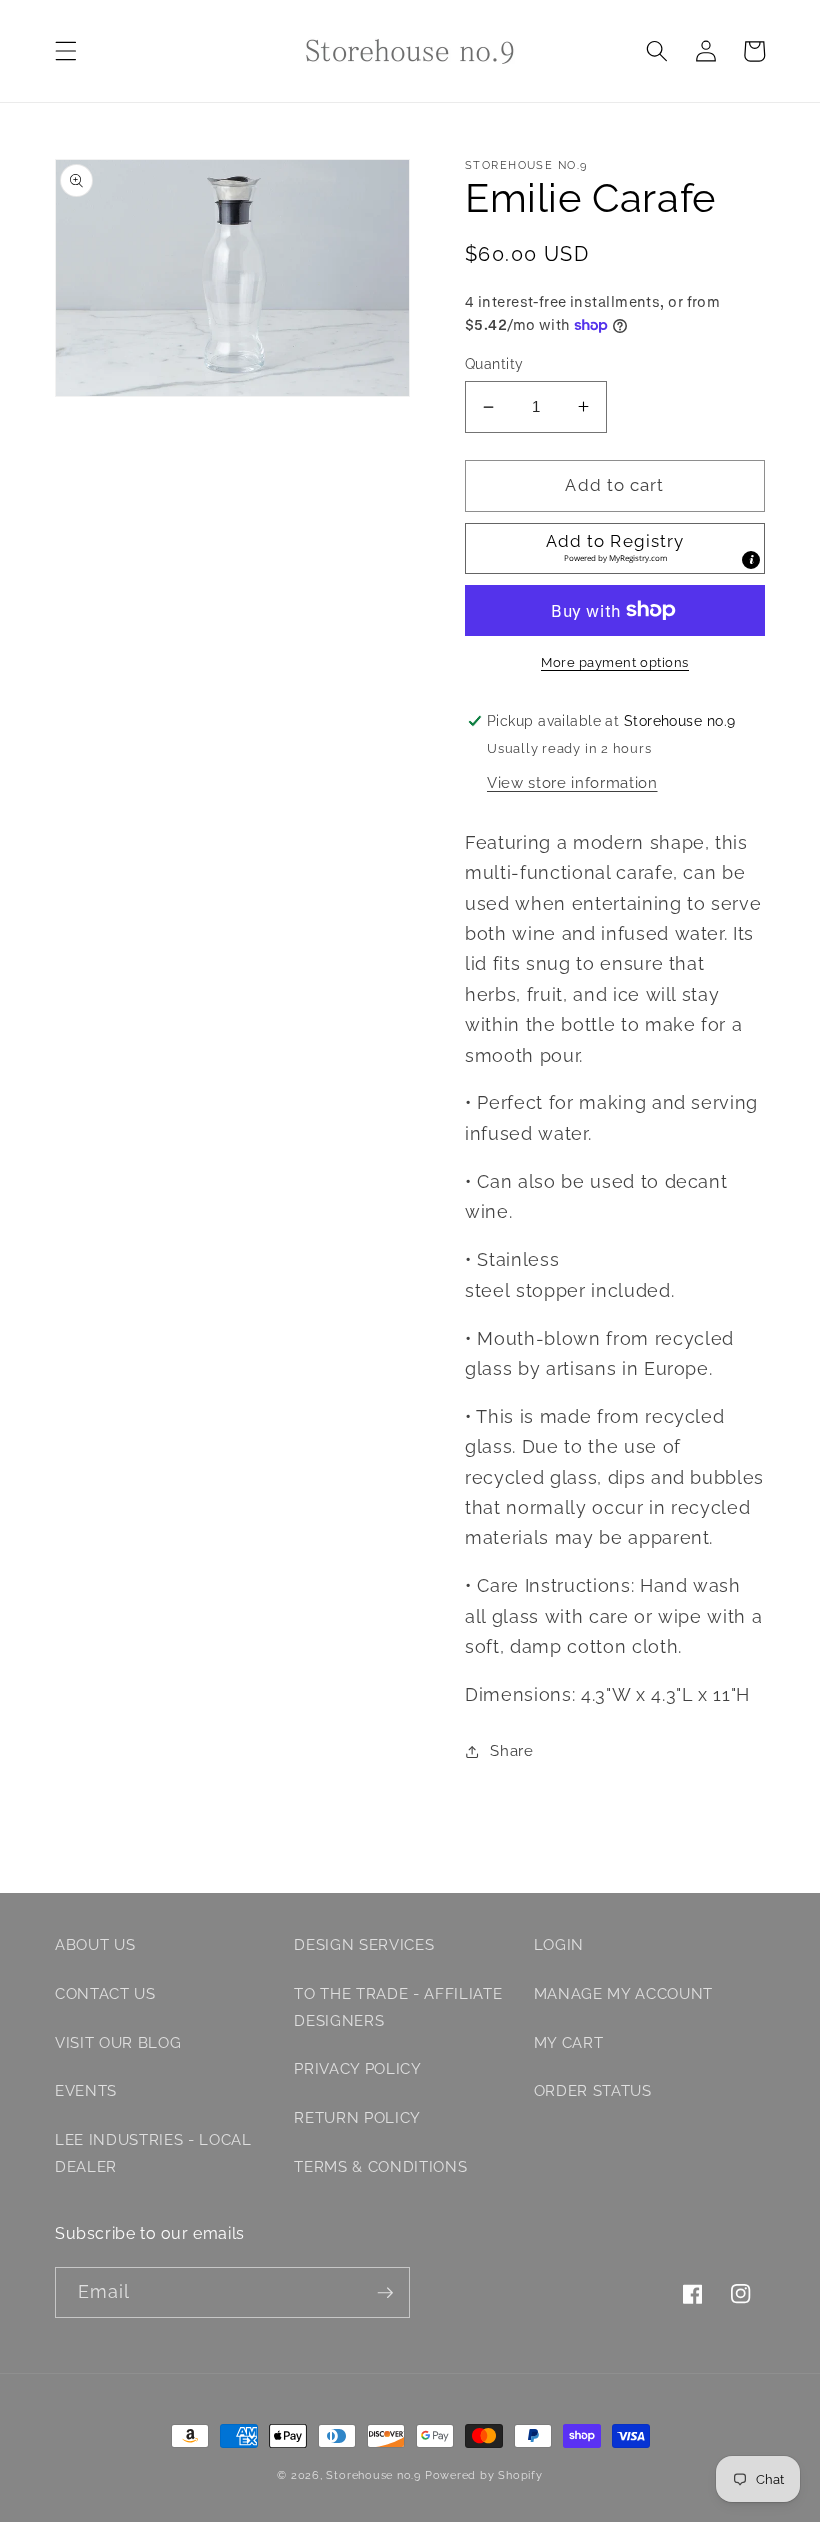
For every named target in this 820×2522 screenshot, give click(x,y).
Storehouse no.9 (373, 2475)
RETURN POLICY (357, 2118)
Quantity (494, 364)
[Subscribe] (385, 2293)
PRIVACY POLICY (357, 2069)
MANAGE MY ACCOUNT (623, 1994)
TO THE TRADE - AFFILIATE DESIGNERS (398, 2007)
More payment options (615, 662)
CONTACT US (105, 1994)
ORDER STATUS (593, 2091)
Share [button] (511, 1751)
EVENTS (86, 2091)
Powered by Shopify (484, 2475)
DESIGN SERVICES (364, 1945)
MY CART (569, 2043)
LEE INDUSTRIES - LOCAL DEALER (153, 2153)
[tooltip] (751, 560)
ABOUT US (95, 1945)
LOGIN (559, 1945)
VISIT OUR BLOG (118, 2043)
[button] (66, 51)
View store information (572, 783)
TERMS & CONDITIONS (380, 2167)
